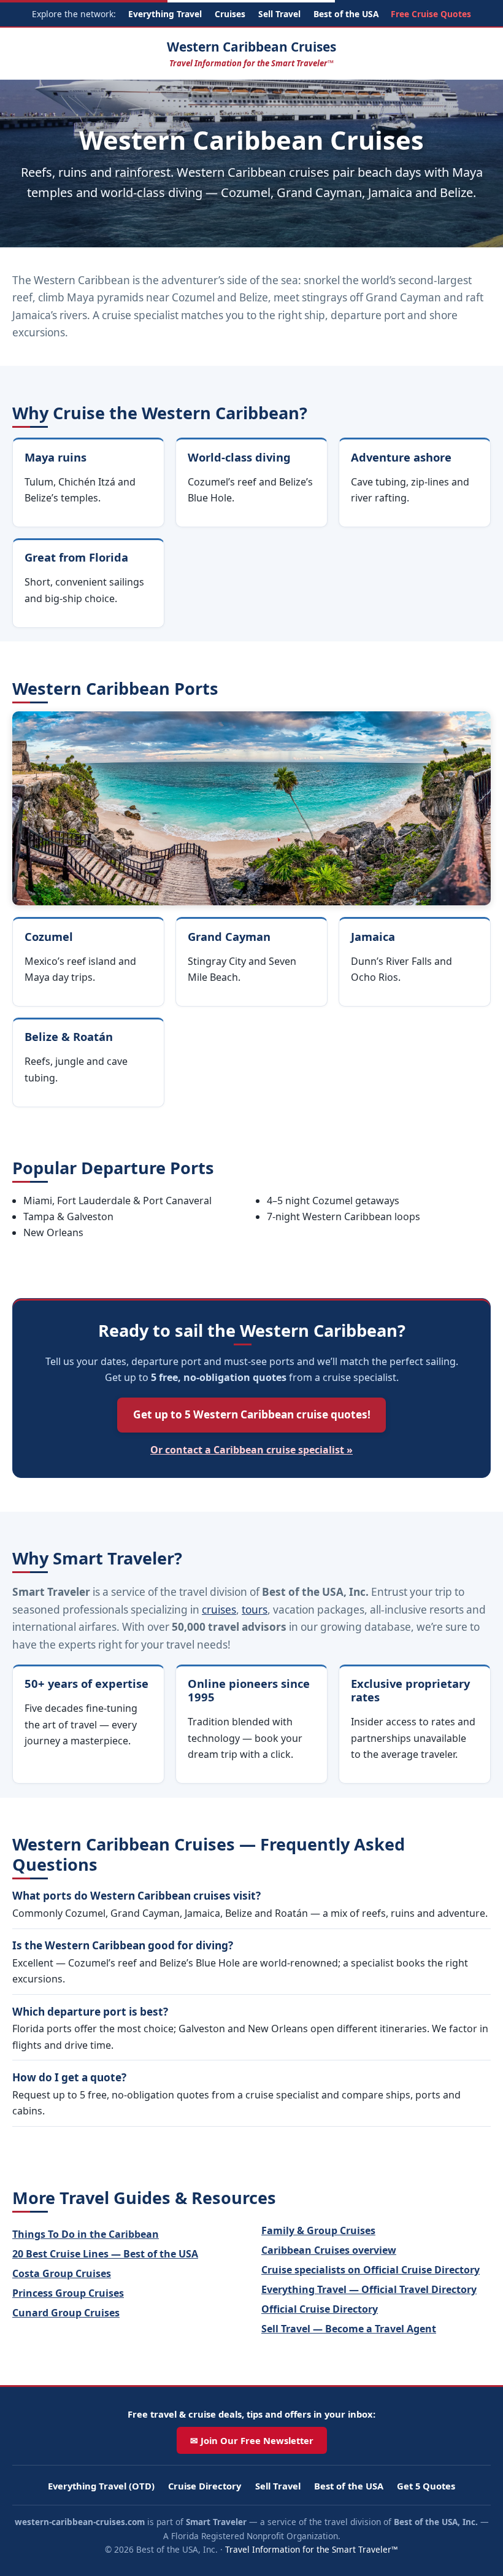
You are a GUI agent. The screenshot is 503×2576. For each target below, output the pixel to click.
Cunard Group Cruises (66, 2313)
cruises (219, 1610)
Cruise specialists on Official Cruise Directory (371, 2270)
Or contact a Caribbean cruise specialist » (251, 1450)
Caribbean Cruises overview (329, 2250)
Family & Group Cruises (318, 2230)
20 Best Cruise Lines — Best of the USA (105, 2254)
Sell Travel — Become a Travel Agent (349, 2329)
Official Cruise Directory (320, 2309)
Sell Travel (279, 14)
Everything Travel (165, 14)
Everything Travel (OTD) (101, 2486)
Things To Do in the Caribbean (86, 2234)
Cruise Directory (205, 2486)
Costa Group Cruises (62, 2273)
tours (255, 1610)
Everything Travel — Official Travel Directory (369, 2289)
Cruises (230, 14)
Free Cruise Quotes (431, 14)
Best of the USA (346, 14)
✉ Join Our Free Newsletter (252, 2440)
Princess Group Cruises (68, 2293)
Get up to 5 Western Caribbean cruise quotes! (252, 1414)
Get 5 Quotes (426, 2486)
